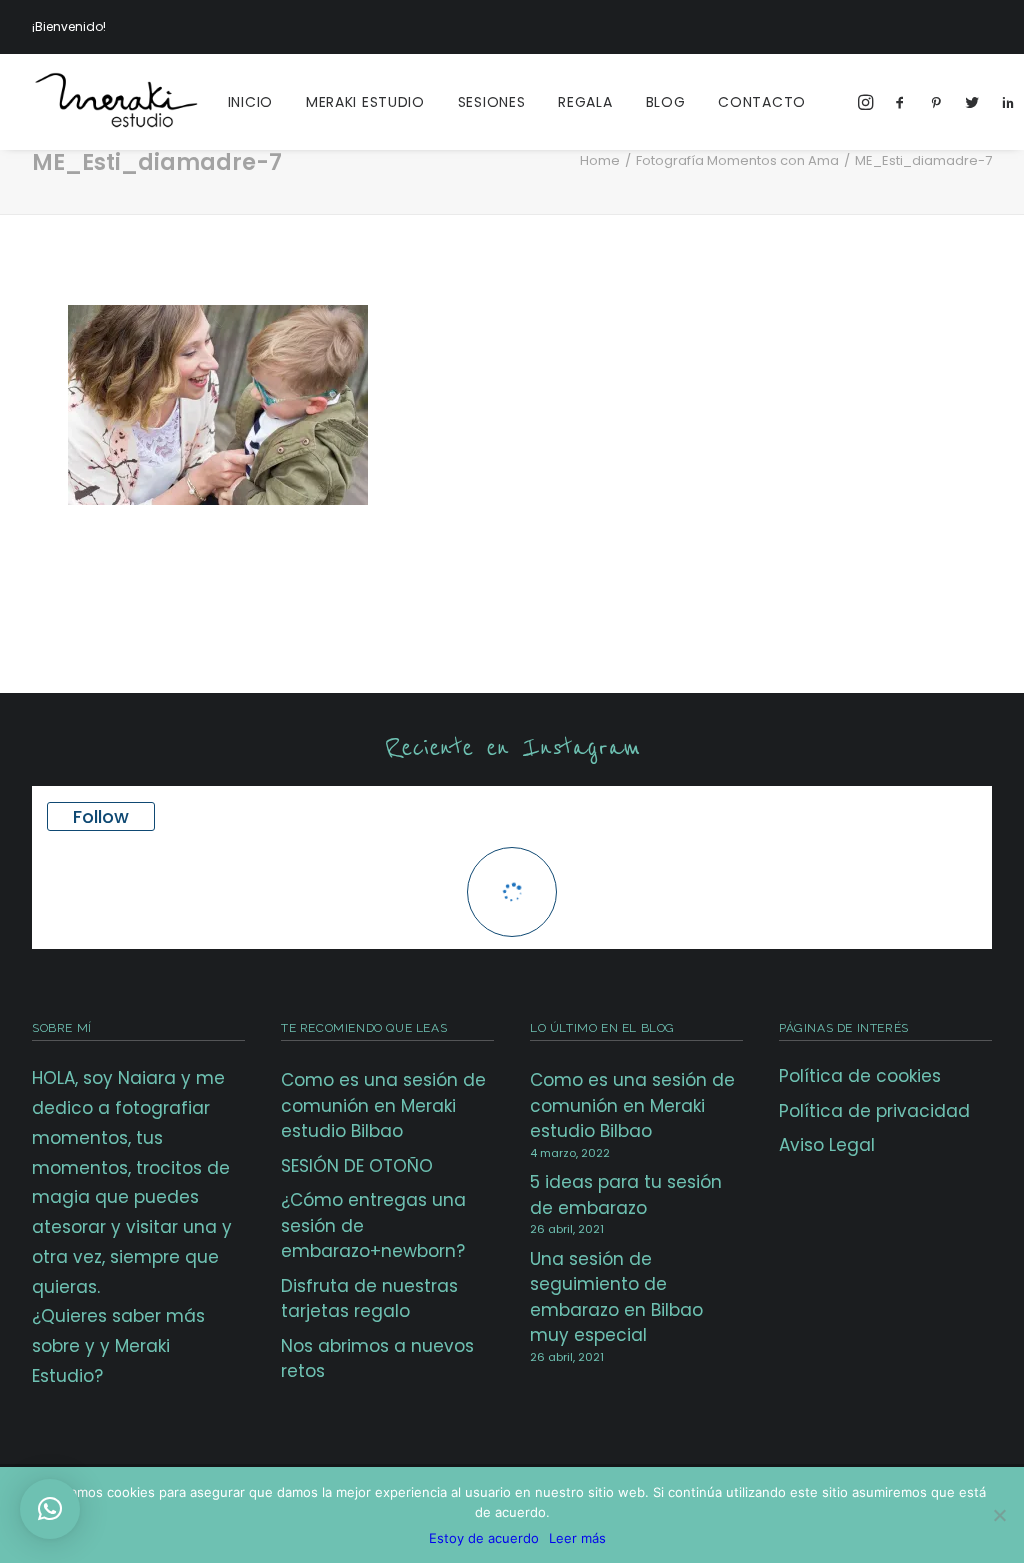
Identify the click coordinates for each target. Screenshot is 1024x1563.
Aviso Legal (827, 1145)
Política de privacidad (874, 1111)
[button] (50, 1509)
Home (600, 160)
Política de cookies (860, 1076)
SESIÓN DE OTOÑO (357, 1166)
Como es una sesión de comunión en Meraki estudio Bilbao (383, 1105)
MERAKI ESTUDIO (365, 102)
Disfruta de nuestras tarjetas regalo (369, 1299)
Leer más (577, 1538)
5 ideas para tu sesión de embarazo (626, 1195)
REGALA (585, 102)
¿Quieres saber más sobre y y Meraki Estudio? (118, 1346)
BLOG (666, 102)
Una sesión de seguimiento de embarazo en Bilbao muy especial (616, 1297)
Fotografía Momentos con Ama (737, 160)
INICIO (250, 102)
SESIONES (492, 102)
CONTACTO (762, 102)
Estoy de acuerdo (484, 1538)
